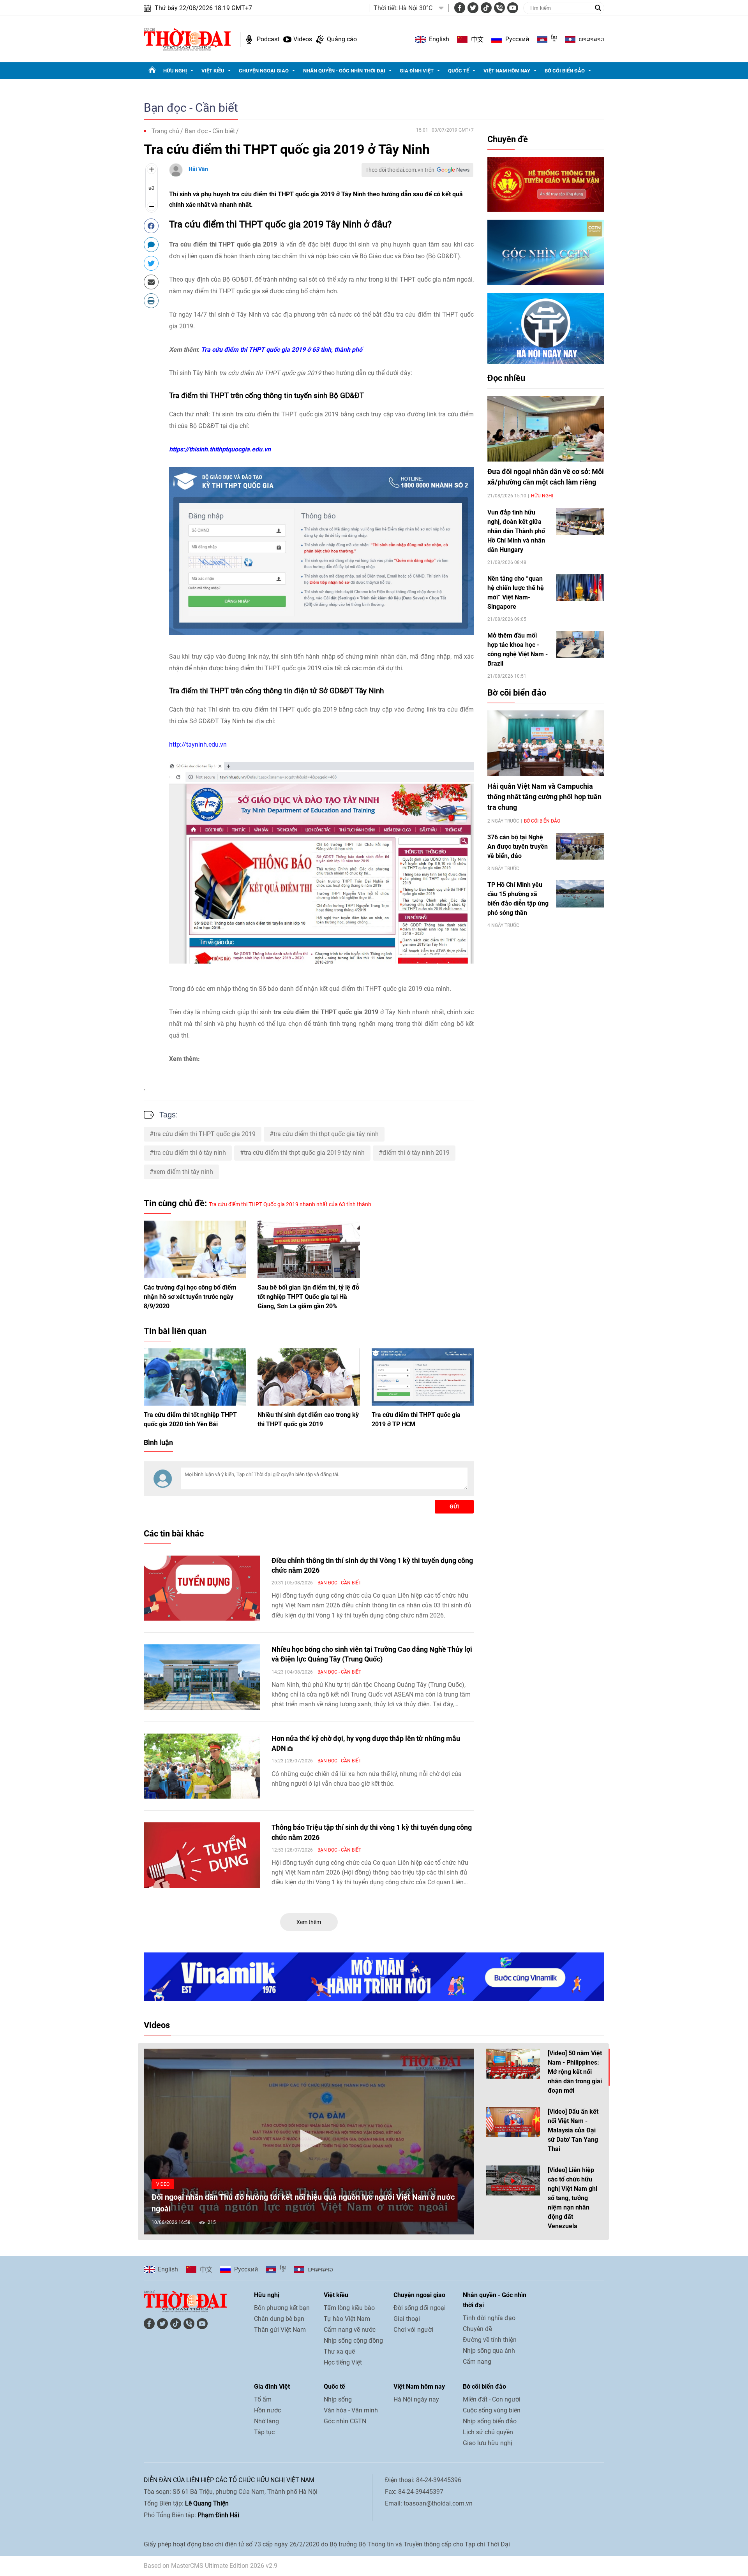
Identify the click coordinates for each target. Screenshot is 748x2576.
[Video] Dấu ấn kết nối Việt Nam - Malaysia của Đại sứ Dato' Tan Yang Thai (573, 2130)
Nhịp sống (338, 2399)
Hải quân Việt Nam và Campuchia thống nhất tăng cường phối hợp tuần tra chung (544, 797)
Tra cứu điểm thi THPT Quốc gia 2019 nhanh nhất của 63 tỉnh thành (290, 1204)
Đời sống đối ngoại (420, 2308)
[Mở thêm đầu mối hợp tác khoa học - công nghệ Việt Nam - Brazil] (580, 644)
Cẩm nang (477, 2362)
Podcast (268, 39)
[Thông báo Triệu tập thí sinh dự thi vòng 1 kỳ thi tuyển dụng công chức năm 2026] (202, 1855)
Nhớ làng (266, 2421)
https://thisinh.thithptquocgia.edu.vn (220, 449)
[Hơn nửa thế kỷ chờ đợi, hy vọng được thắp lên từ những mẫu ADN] (202, 1766)
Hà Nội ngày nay (416, 2399)
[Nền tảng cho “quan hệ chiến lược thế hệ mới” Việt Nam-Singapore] (580, 588)
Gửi (454, 1506)
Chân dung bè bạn (279, 2319)
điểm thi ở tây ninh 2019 (416, 1153)
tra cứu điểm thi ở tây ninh (190, 1153)
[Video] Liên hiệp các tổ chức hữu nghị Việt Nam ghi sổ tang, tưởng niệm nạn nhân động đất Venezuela (572, 2198)
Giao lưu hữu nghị (488, 2443)
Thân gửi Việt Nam (280, 2330)
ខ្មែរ (554, 39)
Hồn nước (267, 2410)
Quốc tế (459, 71)
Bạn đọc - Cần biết (191, 108)
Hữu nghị (175, 71)
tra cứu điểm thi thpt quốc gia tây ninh (326, 1134)
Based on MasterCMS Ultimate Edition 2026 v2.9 (211, 2566)
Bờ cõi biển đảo (565, 71)
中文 (477, 39)
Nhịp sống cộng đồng (353, 2341)
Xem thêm (309, 1922)
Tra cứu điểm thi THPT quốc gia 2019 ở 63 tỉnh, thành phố (282, 350)
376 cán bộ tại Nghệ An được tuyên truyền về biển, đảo (518, 847)
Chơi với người (413, 2330)
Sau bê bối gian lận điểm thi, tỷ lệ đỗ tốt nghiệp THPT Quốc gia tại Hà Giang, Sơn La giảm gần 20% (308, 1297)
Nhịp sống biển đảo (490, 2421)
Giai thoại (407, 2319)
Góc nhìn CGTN (345, 2421)
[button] (309, 2141)
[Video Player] (309, 2142)
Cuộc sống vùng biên (492, 2410)
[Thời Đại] (187, 39)
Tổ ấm (263, 2399)
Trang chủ (165, 131)
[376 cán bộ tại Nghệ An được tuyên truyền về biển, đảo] (580, 846)
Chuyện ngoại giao (264, 71)
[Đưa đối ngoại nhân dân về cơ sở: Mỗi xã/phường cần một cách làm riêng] (546, 429)
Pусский (517, 39)
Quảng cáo (342, 39)
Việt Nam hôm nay (507, 71)
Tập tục (264, 2432)
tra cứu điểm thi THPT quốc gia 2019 (205, 1134)
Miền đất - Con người (492, 2399)
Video (163, 2184)
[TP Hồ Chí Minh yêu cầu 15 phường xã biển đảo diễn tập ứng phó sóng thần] (580, 894)
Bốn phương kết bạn (282, 2308)
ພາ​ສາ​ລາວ (592, 39)
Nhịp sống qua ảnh (489, 2351)
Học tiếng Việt (343, 2362)
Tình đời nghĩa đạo (489, 2318)
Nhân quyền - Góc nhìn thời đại (344, 71)
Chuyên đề (508, 139)
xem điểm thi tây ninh (183, 1172)
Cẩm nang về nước (350, 2330)
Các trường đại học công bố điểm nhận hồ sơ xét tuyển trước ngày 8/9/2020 (190, 1297)
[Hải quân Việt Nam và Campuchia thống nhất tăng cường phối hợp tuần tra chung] (546, 743)
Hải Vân (198, 169)
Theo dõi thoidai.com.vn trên (400, 170)
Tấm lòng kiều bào (349, 2308)
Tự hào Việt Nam (347, 2319)
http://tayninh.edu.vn (198, 744)
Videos (303, 39)
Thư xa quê (339, 2351)
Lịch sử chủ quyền (488, 2432)
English (439, 39)
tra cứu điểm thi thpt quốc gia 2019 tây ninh (304, 1153)
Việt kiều (213, 71)
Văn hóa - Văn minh (351, 2410)
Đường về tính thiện (490, 2340)
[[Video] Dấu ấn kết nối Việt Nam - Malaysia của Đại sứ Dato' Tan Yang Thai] (513, 2122)
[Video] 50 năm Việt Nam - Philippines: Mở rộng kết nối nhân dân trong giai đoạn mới (575, 2072)
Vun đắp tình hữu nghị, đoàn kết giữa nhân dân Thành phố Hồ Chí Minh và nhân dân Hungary (516, 531)
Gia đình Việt (417, 71)
